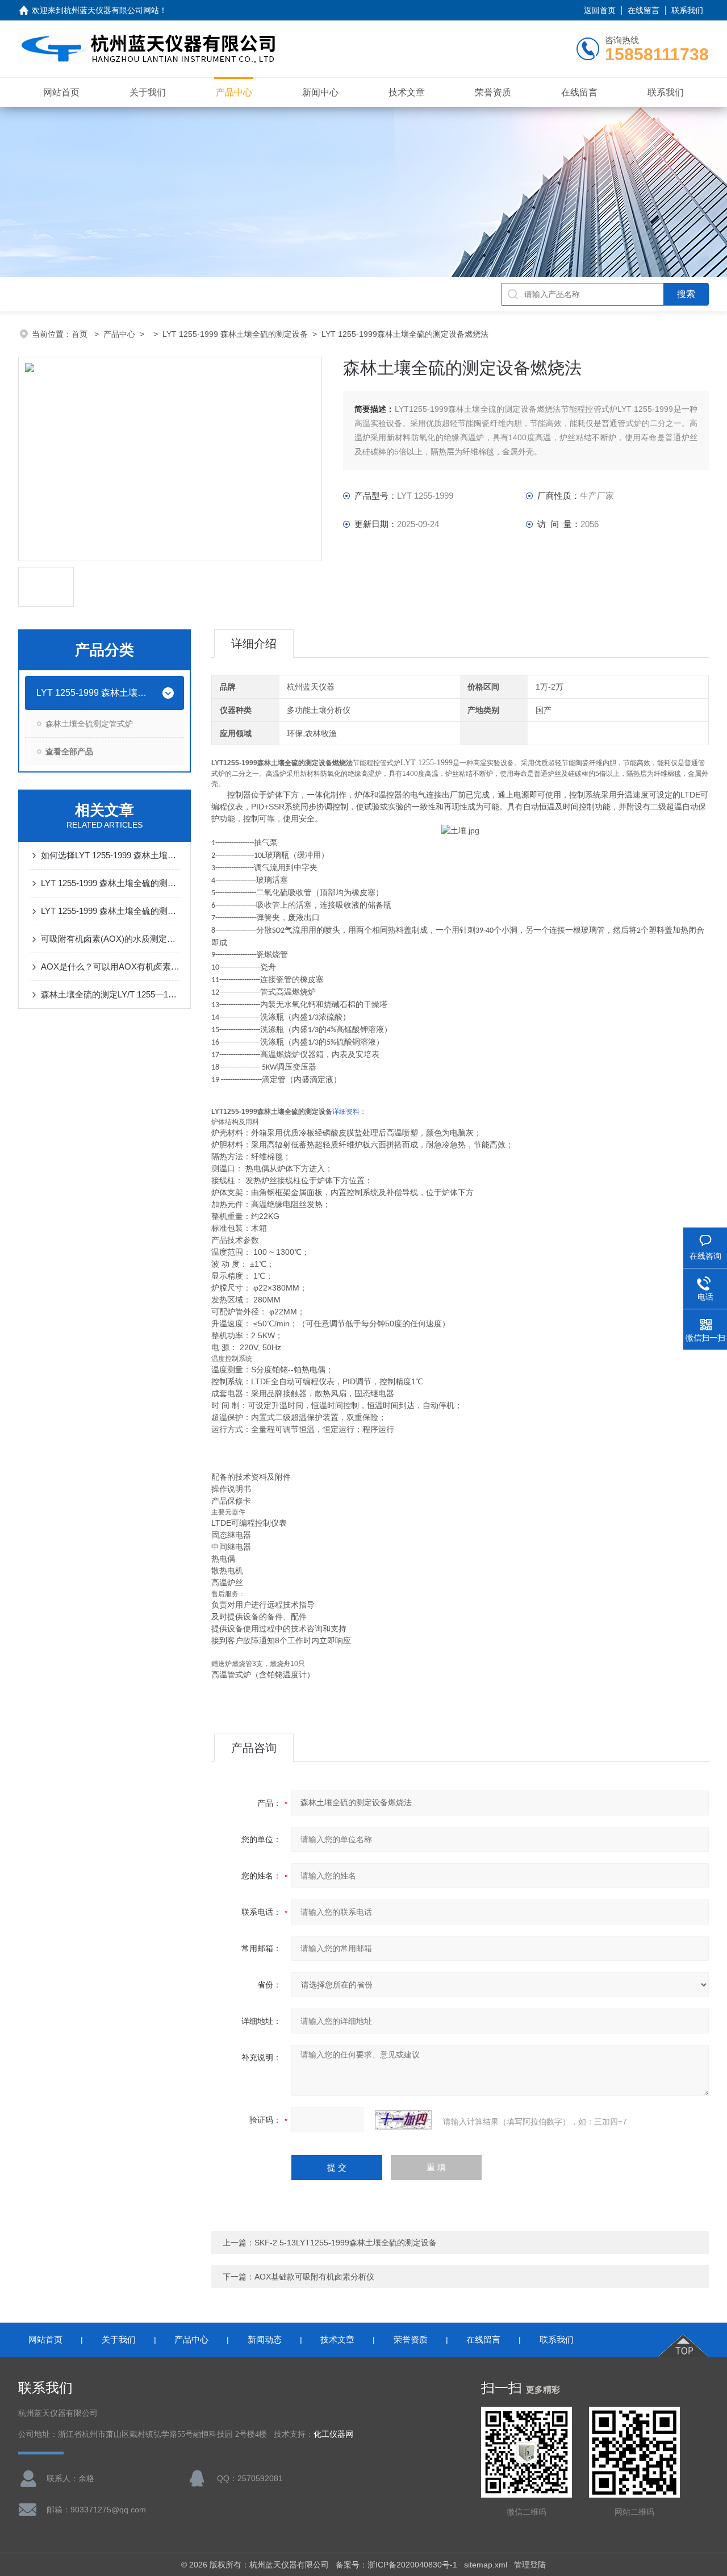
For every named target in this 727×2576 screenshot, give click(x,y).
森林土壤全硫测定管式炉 (89, 724)
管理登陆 (530, 2565)
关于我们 (148, 92)
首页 (81, 334)
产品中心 (234, 92)
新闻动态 (265, 2339)
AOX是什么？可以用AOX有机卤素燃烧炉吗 (110, 966)
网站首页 (61, 92)
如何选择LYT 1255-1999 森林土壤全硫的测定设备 (110, 855)
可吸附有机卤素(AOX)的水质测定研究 (110, 939)
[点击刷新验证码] (403, 2120)
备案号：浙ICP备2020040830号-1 (396, 2565)
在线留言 (644, 10)
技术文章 (407, 92)
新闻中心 (320, 92)
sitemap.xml (486, 2565)
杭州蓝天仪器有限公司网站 (111, 10)
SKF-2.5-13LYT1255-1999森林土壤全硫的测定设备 (346, 2243)
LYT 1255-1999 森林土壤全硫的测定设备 (235, 334)
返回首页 (600, 10)
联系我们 (687, 10)
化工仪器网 (333, 2434)
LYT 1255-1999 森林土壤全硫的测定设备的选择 (110, 883)
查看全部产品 (69, 751)
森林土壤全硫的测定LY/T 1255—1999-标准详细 (110, 994)
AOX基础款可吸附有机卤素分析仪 (314, 2277)
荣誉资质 (493, 92)
